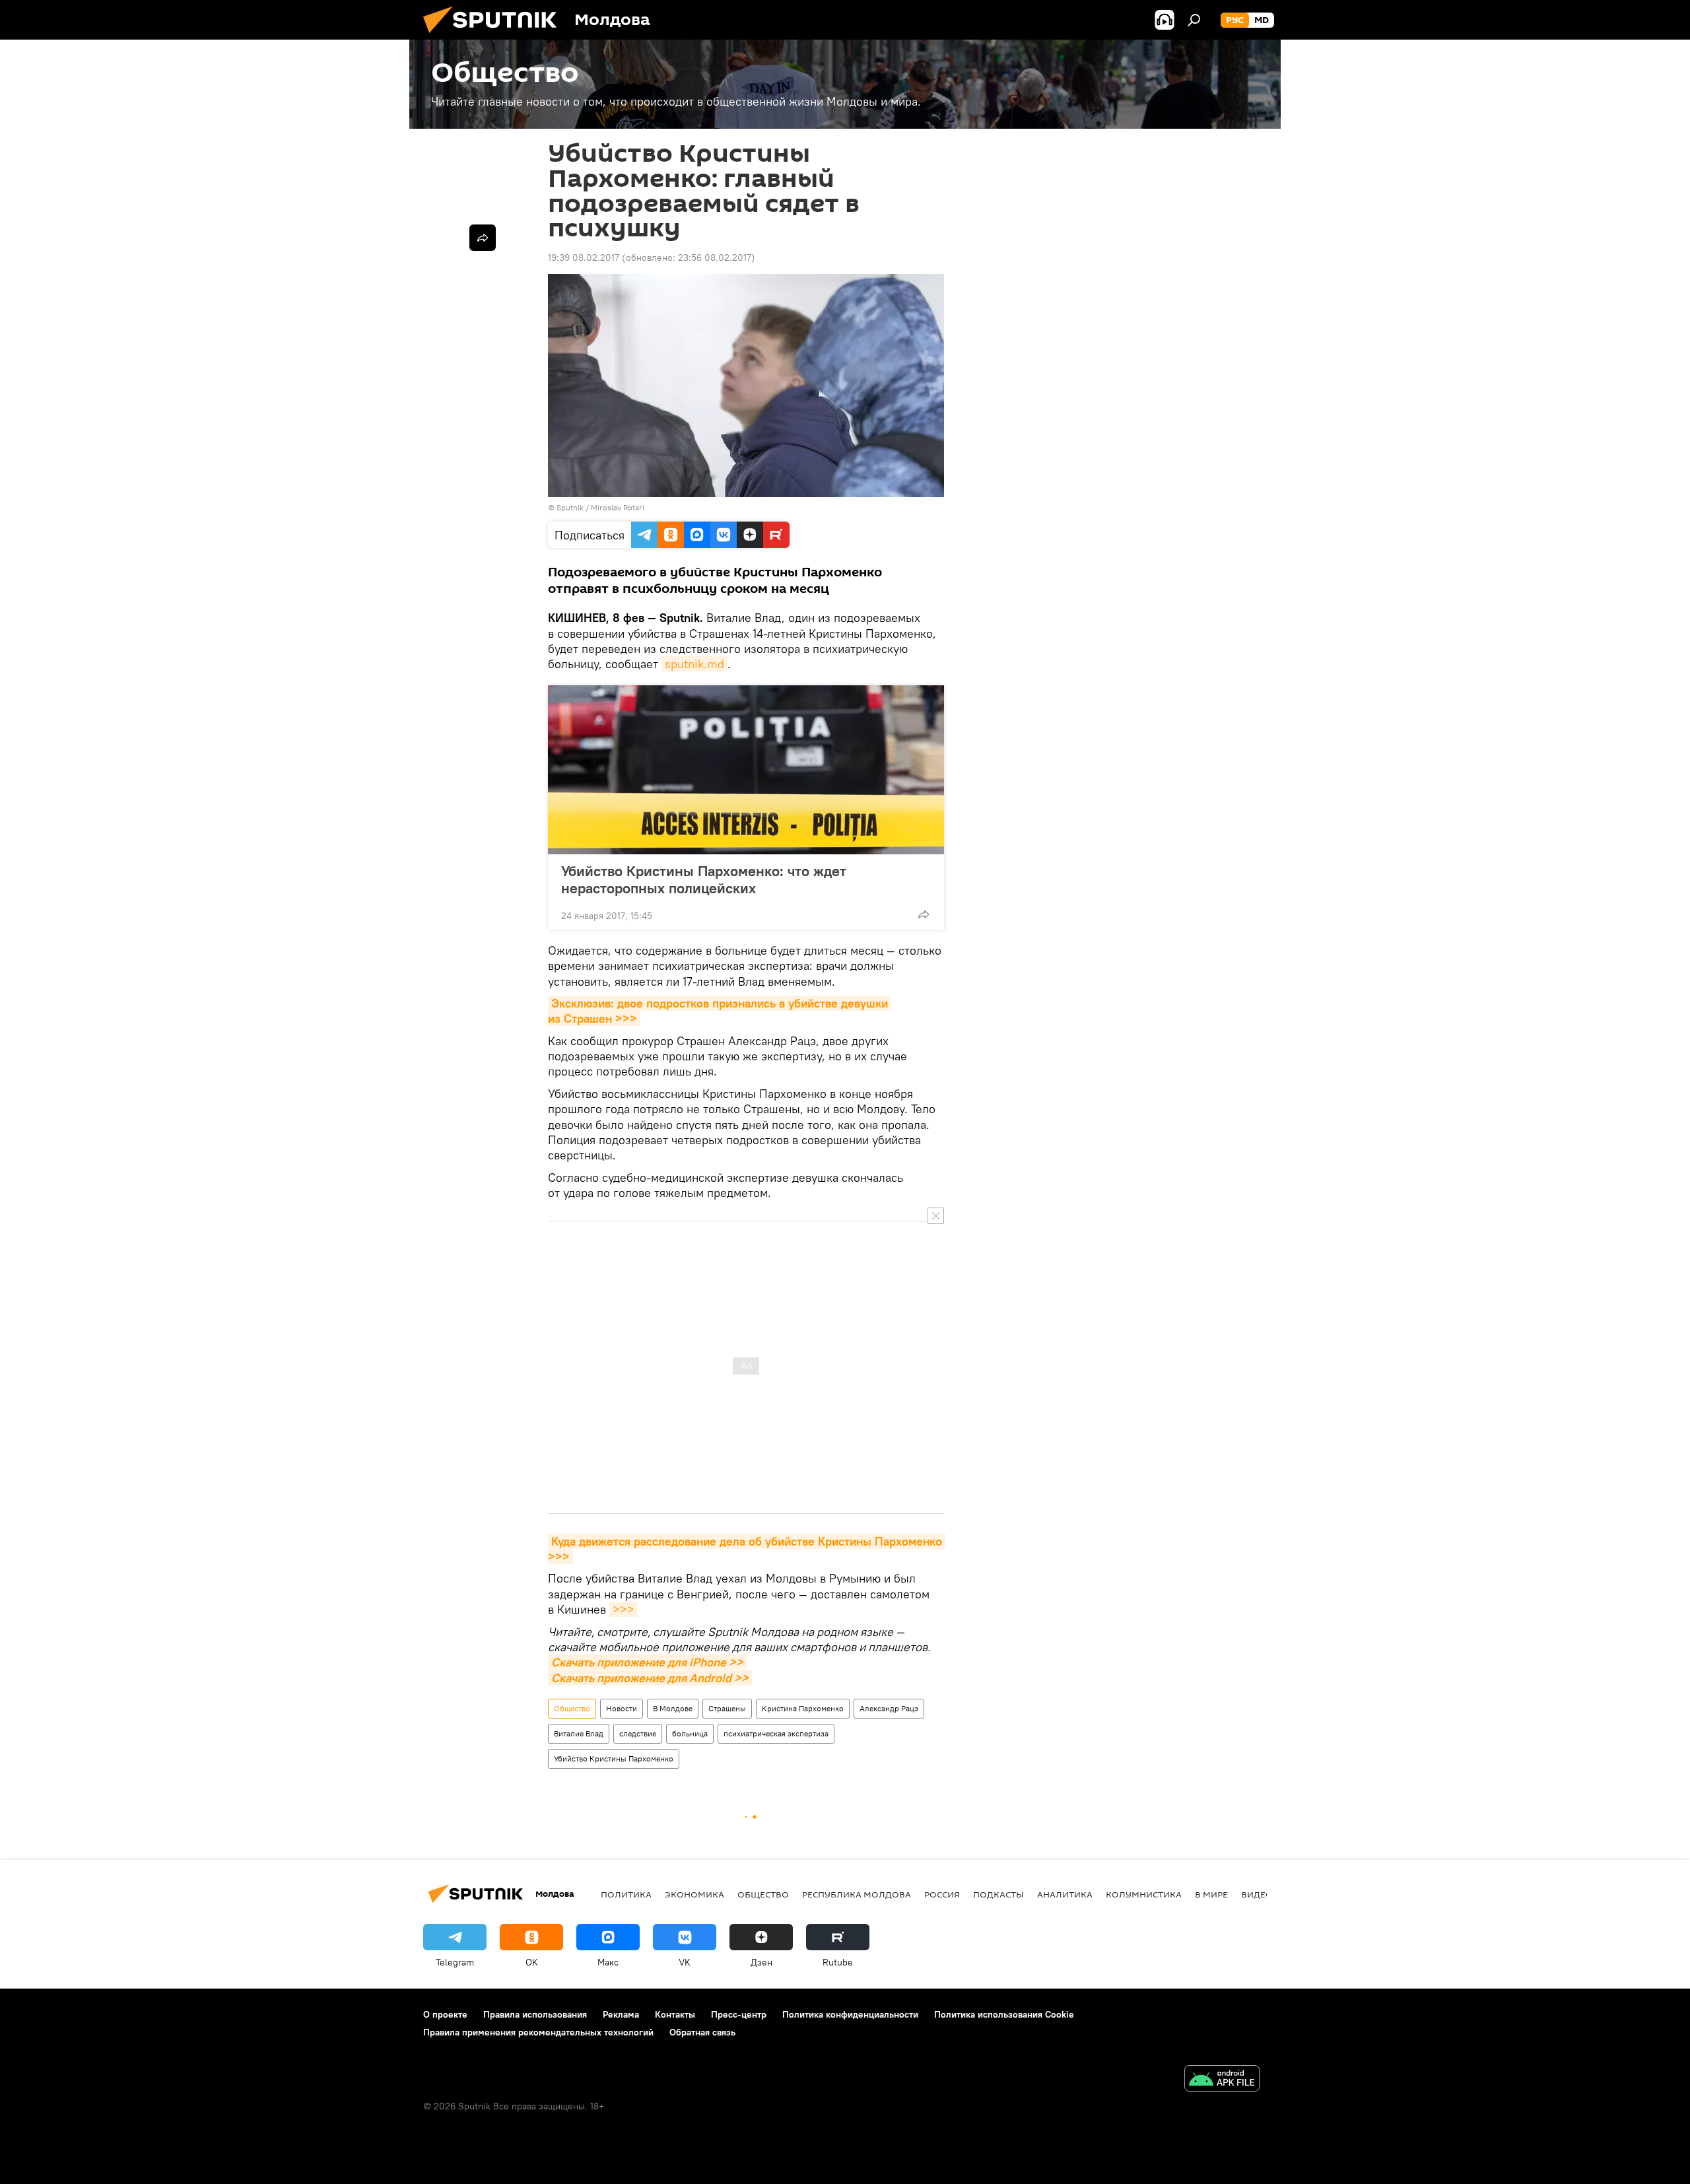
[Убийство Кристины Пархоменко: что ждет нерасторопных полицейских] (746, 770)
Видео (1257, 1894)
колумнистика (1144, 1894)
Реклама (621, 2014)
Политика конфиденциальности (850, 2014)
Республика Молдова (857, 1894)
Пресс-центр (739, 2014)
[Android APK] (1222, 2080)
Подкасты (998, 1894)
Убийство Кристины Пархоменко (614, 1758)
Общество (572, 1708)
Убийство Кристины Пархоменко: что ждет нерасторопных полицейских (704, 879)
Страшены (727, 1708)
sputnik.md (694, 664)
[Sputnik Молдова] (495, 36)
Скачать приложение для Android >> (650, 1678)
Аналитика (1065, 1894)
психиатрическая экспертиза (776, 1733)
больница (690, 1733)
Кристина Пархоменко (803, 1708)
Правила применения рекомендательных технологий (538, 2032)
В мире (1211, 1894)
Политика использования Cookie (1004, 2014)
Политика (626, 1894)
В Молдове (673, 1708)
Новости (622, 1708)
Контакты (675, 2014)
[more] (924, 914)
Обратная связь (702, 2032)
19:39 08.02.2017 (584, 257)
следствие (638, 1733)
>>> (624, 1609)
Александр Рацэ (889, 1708)
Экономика (694, 1894)
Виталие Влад (579, 1733)
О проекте (445, 2014)
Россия (942, 1894)
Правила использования (535, 2014)
